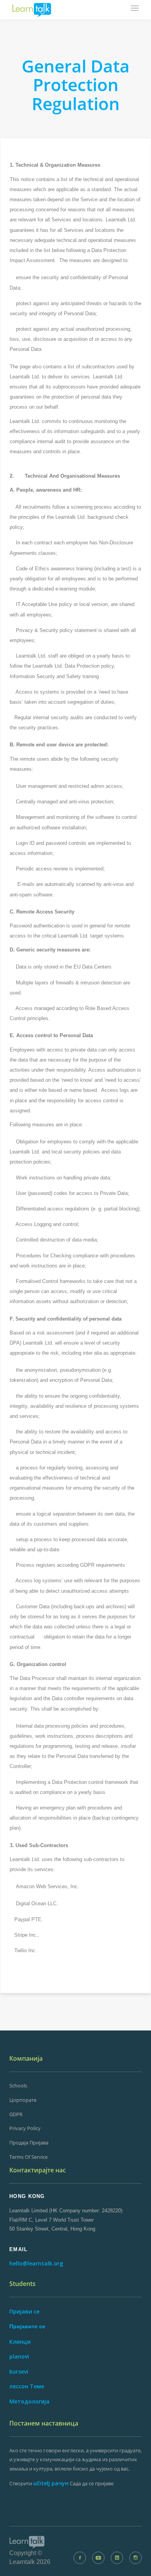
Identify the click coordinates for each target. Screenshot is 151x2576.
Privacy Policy (25, 2128)
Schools (18, 2086)
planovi (19, 2356)
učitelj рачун (51, 2483)
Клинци (20, 2342)
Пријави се (24, 2311)
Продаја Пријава (29, 2143)
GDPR (16, 2114)
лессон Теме (27, 2386)
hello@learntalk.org (36, 2263)
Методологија (29, 2401)
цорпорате (23, 2100)
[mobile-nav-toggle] (135, 9)
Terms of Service (28, 2157)
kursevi (19, 2371)
